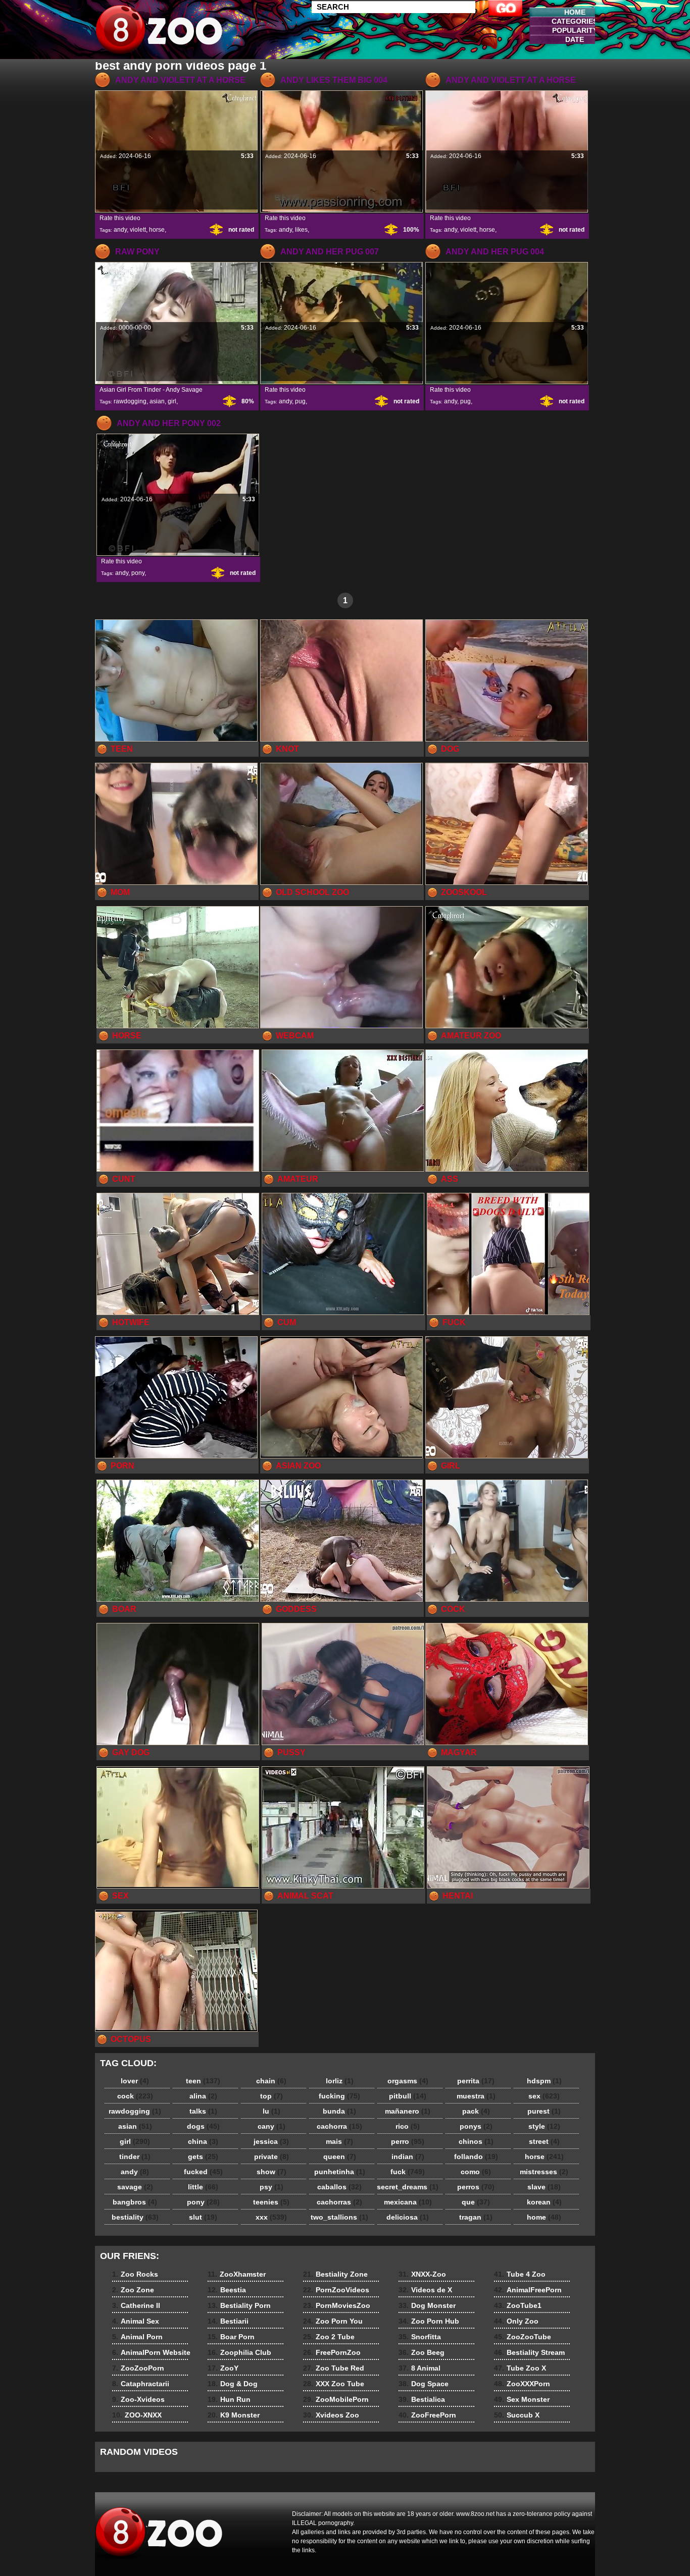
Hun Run (229, 2399)
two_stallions (339, 2217)
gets (203, 2157)
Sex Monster (522, 2399)
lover (135, 2081)
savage (135, 2187)
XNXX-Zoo (422, 2274)
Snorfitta (420, 2337)
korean (544, 2202)
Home (575, 12)
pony (138, 573)
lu (272, 2111)
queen (340, 2157)
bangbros (135, 2202)
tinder (135, 2157)
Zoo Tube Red (334, 2368)
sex (544, 2096)
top (272, 2096)
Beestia (227, 2290)
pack (476, 2111)
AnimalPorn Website (151, 2352)
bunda (339, 2111)
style (544, 2126)
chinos (476, 2141)
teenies (271, 2202)
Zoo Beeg (422, 2352)
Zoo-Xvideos (138, 2399)
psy (272, 2187)
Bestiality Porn (239, 2305)
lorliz (340, 2081)
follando (476, 2157)
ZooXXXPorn (522, 2384)
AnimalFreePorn (528, 2290)
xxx (271, 2217)
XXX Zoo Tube (334, 2384)
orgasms (408, 2081)
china (203, 2141)
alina (203, 2096)
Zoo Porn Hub (429, 2321)
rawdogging (130, 401)
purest (544, 2111)
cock (135, 2096)
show (272, 2172)
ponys (476, 2126)
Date (575, 39)
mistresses (544, 2172)
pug (300, 401)
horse (157, 230)
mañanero (408, 2111)
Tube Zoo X (520, 2368)
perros (476, 2187)
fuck (408, 2172)
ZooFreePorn (427, 2415)
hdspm (544, 2081)
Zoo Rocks (135, 2274)
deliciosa (408, 2217)
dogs (203, 2126)
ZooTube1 (518, 2305)
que (476, 2202)
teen (203, 2081)
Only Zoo (516, 2321)
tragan (476, 2217)
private (272, 2157)
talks (203, 2111)
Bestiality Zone (335, 2274)
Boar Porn (231, 2337)
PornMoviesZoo (337, 2305)
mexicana (408, 2202)
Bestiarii (228, 2321)
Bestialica (422, 2399)
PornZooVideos (336, 2290)
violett (138, 230)
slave (544, 2187)
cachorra (339, 2126)
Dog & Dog (233, 2384)
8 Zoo (159, 32)
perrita (476, 2081)
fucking (339, 2096)
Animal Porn (137, 2337)
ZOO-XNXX (137, 2415)
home (544, 2217)
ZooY (223, 2368)
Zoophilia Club (239, 2352)
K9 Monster (234, 2415)
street (544, 2141)
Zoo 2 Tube (329, 2337)
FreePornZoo (332, 2352)
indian (408, 2157)
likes (301, 230)
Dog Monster (427, 2305)
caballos (339, 2187)
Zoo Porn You (333, 2321)
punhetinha (340, 2172)
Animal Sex (136, 2321)
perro (408, 2141)
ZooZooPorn (138, 2368)
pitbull (408, 2096)
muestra (476, 2096)
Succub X (517, 2415)
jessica (271, 2141)
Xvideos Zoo (331, 2415)
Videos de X (425, 2290)
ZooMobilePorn (336, 2399)
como (476, 2172)
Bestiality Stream (529, 2352)
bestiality (135, 2217)
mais (339, 2141)
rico (408, 2126)
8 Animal (420, 2368)
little (203, 2187)
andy (120, 230)
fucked (203, 2172)
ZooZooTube (523, 2337)
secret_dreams (408, 2187)
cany (272, 2126)
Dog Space (424, 2384)
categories (575, 21)
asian (157, 401)
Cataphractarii (141, 2384)
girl (172, 401)
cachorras (339, 2202)
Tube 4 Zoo (520, 2274)
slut (203, 2217)
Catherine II (136, 2305)
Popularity (575, 30)
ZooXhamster (237, 2274)
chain (271, 2081)
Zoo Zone (133, 2290)
